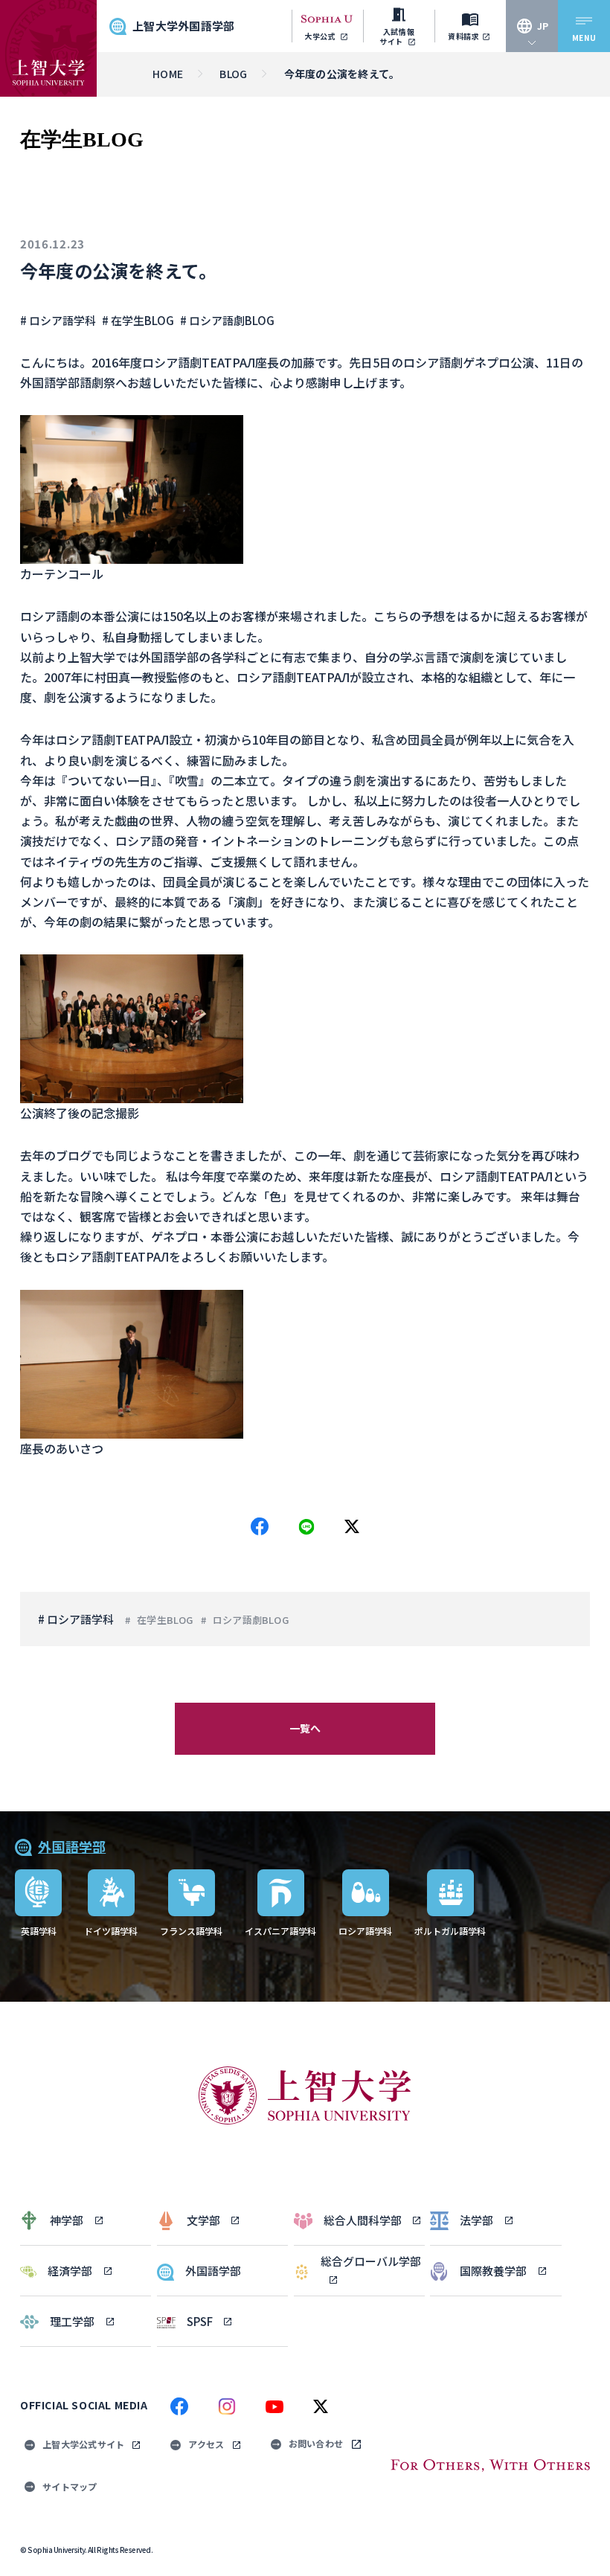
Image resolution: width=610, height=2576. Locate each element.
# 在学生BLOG (138, 320)
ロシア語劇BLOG (251, 1620)
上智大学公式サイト (83, 2444)
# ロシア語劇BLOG (227, 320)
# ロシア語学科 (58, 320)
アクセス (206, 2444)
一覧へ (305, 1728)
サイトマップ (70, 2486)
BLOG (233, 74)
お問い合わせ (316, 2443)
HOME (168, 74)
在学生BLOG (165, 1620)
